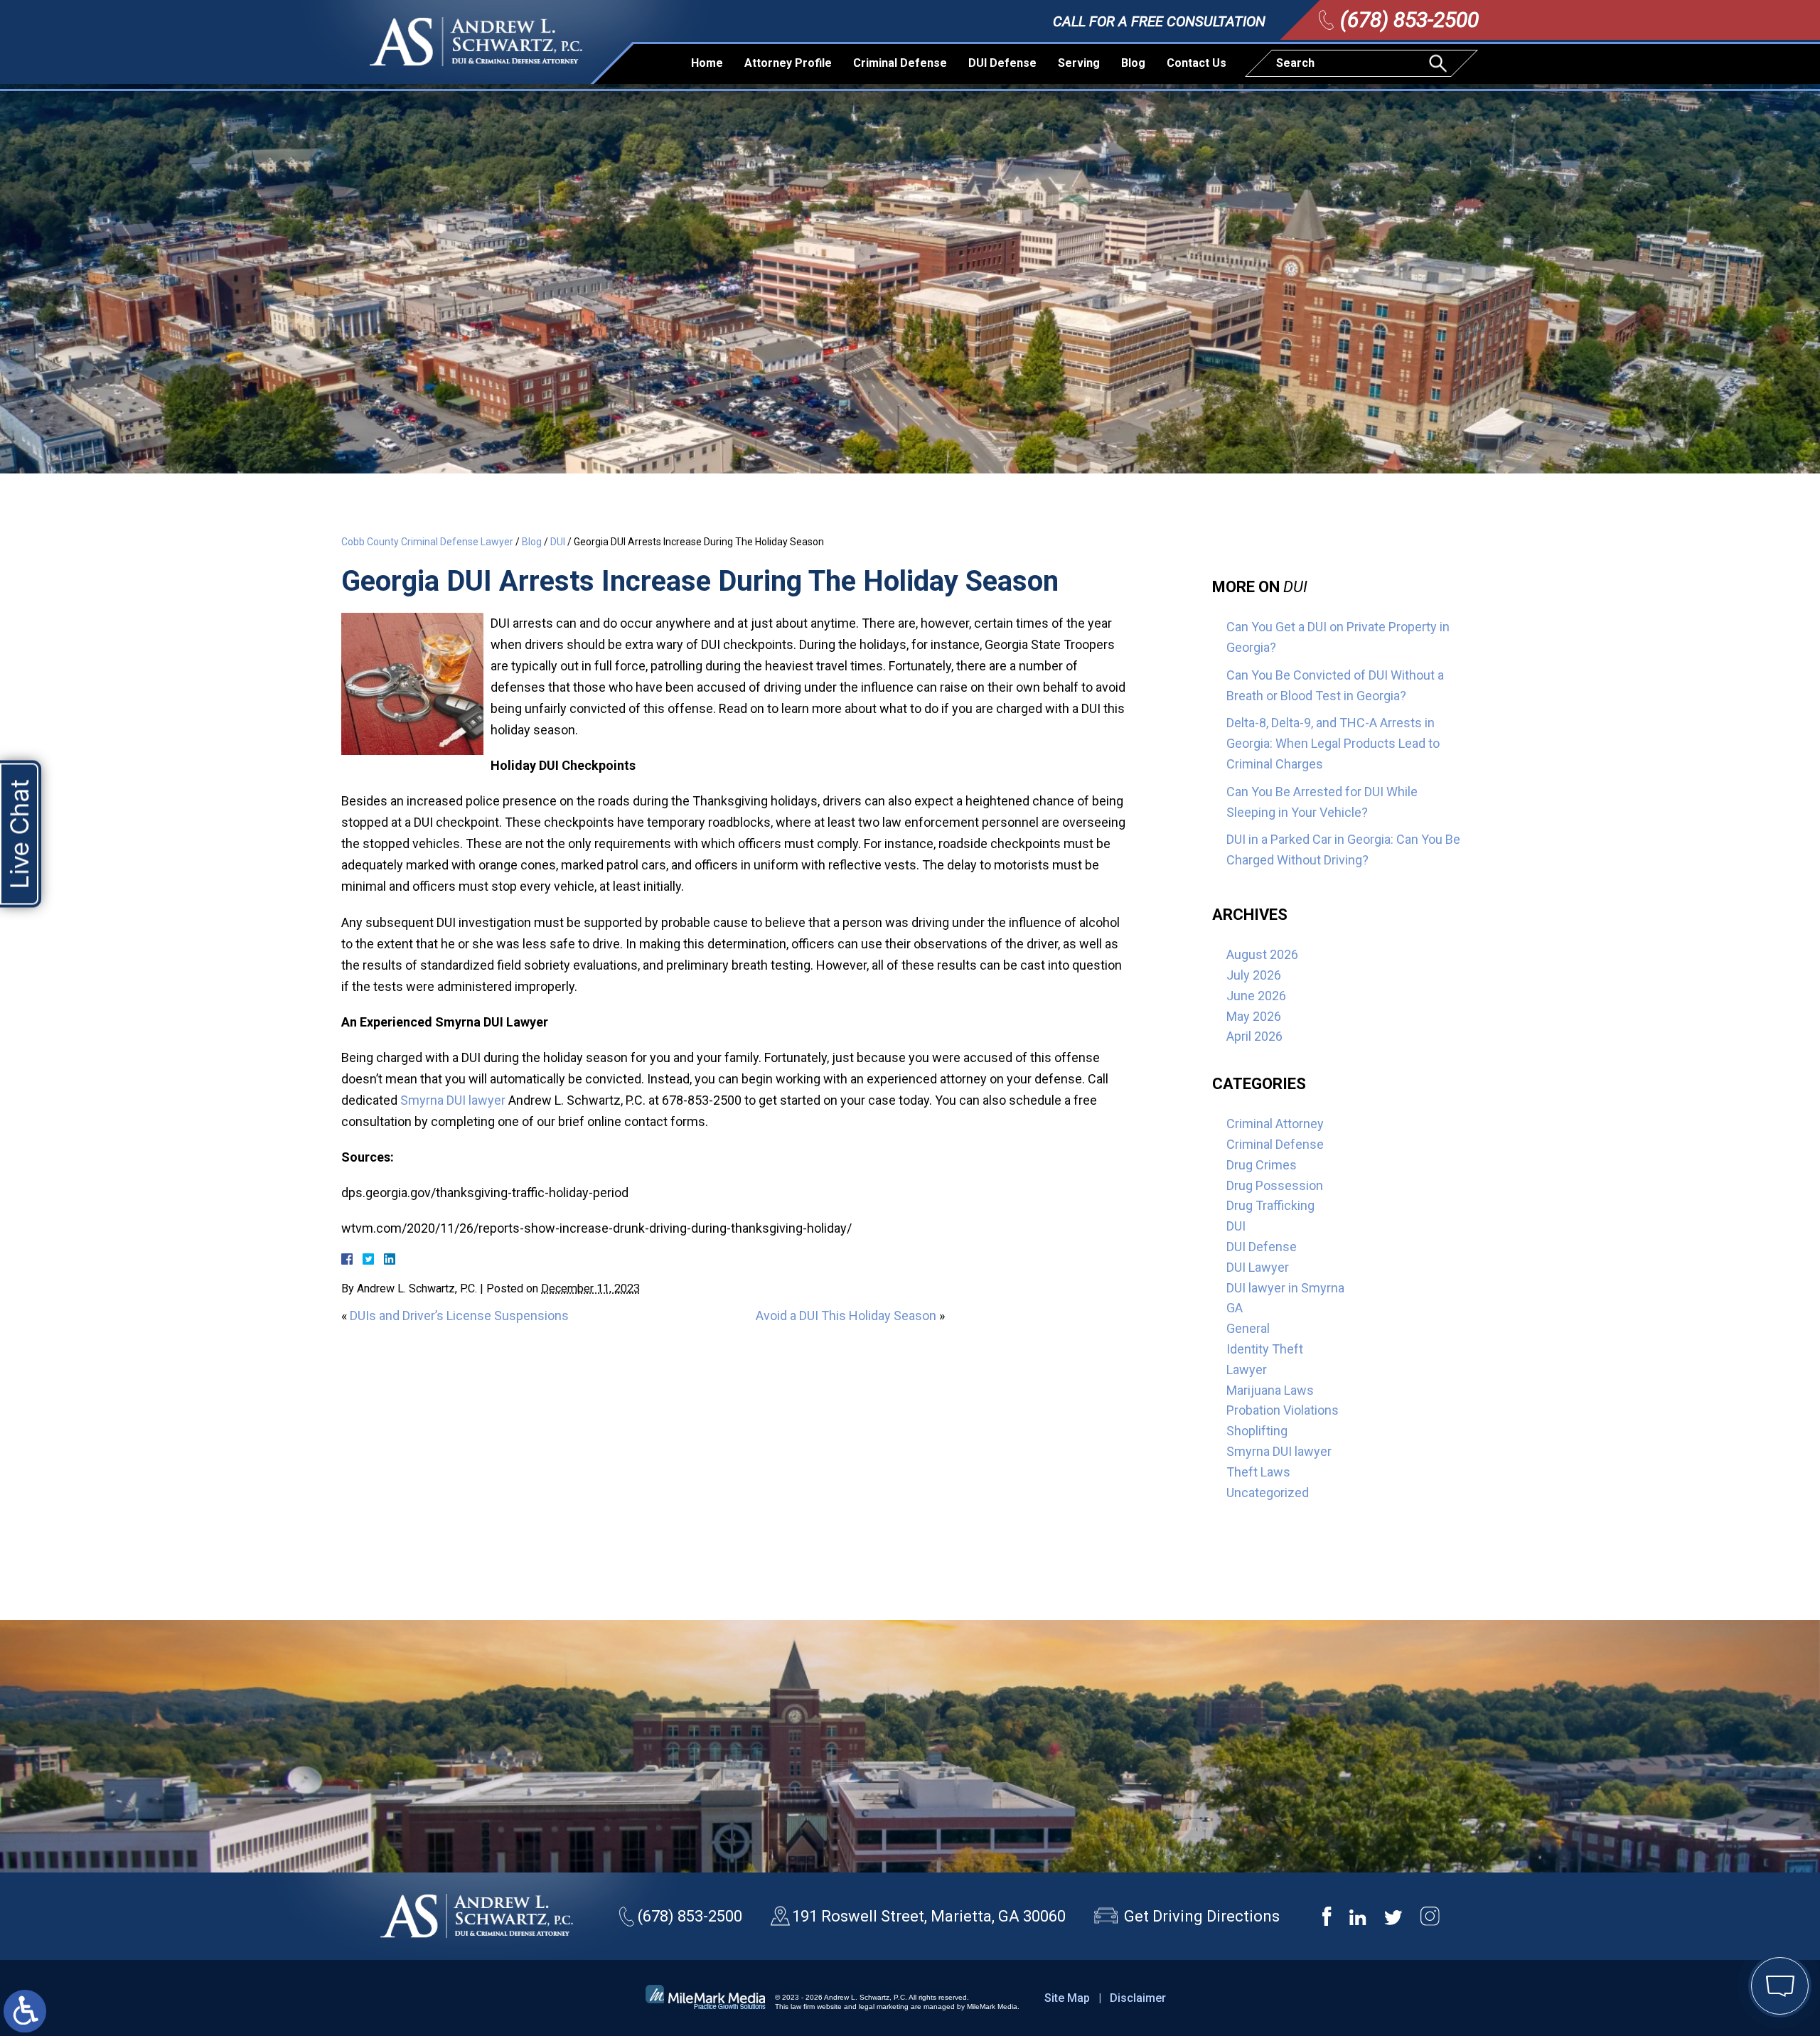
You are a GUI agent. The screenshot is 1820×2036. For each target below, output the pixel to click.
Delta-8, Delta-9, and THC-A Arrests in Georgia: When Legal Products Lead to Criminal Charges (1333, 743)
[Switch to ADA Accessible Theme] (25, 2011)
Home (707, 63)
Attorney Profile (788, 63)
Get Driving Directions (1202, 1916)
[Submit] (1440, 63)
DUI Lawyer (1258, 1267)
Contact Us (1197, 63)
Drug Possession (1275, 1185)
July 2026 (1254, 975)
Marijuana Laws (1270, 1390)
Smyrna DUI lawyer (453, 1100)
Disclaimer (1138, 1998)
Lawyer (1247, 1370)
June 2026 (1256, 996)
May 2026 (1254, 1016)
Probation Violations (1283, 1410)
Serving (1079, 63)
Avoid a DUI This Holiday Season (846, 1316)
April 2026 (1254, 1036)
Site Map (1067, 1998)
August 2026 (1262, 954)
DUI (558, 542)
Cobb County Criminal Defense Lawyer (427, 542)
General (1248, 1328)
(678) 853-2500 (1409, 20)
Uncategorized (1268, 1493)
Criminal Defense (900, 63)
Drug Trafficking (1270, 1205)
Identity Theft (1265, 1349)
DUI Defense (1002, 63)
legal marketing (884, 2006)
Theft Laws (1258, 1472)
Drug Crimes (1262, 1165)
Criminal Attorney (1275, 1124)
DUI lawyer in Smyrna (1285, 1288)
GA (1235, 1308)
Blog (1133, 63)
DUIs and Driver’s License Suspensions (459, 1316)
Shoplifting (1257, 1431)
